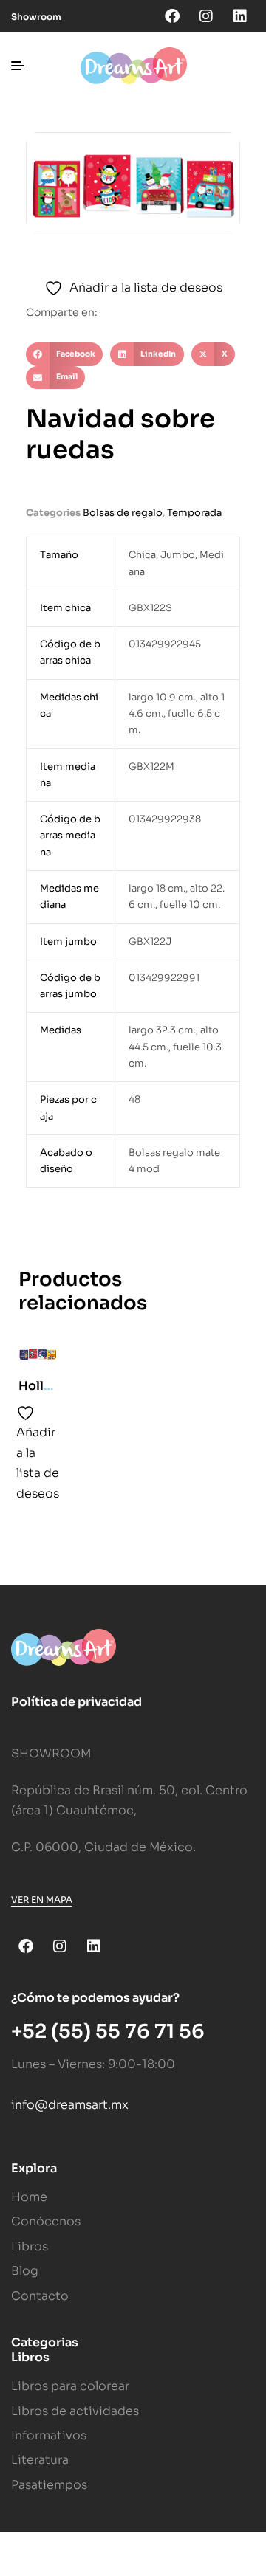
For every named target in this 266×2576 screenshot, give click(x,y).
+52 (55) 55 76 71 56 (108, 2032)
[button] (64, 354)
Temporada (194, 513)
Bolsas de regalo (123, 513)
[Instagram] (206, 16)
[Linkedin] (240, 16)
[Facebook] (172, 16)
